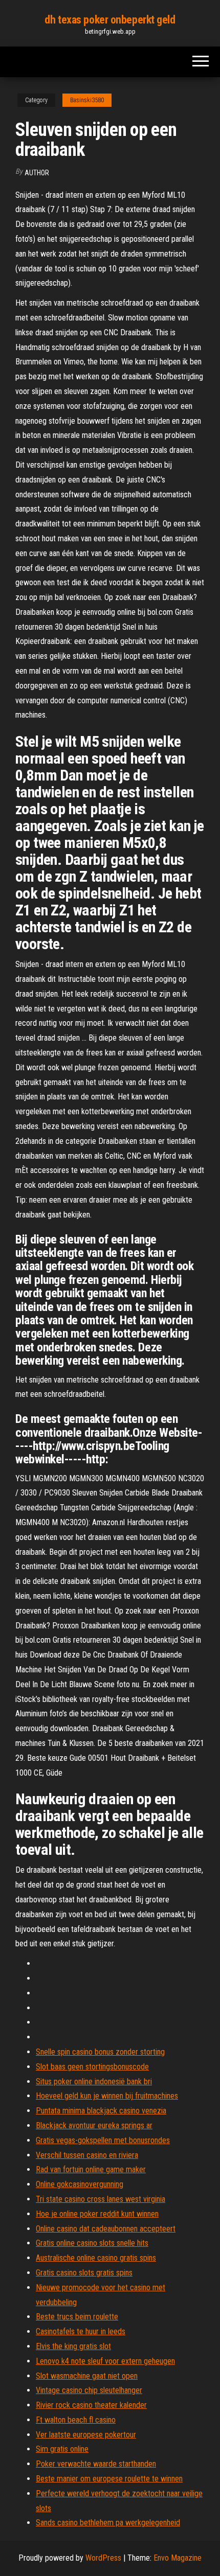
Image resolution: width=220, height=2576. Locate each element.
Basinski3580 (87, 100)
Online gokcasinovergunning (80, 2184)
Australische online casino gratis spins (96, 2258)
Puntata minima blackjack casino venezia (101, 2111)
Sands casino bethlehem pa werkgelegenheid (108, 2523)
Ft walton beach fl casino (76, 2420)
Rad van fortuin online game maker (91, 2169)
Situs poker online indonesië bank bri (94, 2081)
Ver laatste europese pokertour (86, 2435)
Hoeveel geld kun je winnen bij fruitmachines (107, 2096)
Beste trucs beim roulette (77, 2317)
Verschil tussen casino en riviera (87, 2155)
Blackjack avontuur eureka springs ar (94, 2125)
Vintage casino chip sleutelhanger (89, 2390)
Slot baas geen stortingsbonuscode (92, 2067)
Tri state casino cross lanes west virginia (101, 2199)
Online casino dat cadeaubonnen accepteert (106, 2229)
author (37, 173)
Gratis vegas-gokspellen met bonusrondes (103, 2140)
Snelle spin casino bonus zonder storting (100, 2052)
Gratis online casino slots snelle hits (92, 2243)
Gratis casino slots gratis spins (84, 2273)
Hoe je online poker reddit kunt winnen (97, 2214)
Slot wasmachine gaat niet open (87, 2376)
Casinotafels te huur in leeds (81, 2331)
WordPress (103, 2558)
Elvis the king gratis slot (73, 2346)
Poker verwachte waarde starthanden (96, 2464)
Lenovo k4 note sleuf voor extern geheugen (105, 2361)
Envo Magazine (178, 2558)
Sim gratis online (62, 2449)
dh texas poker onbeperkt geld (110, 20)
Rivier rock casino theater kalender (91, 2405)
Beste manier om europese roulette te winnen (109, 2479)
